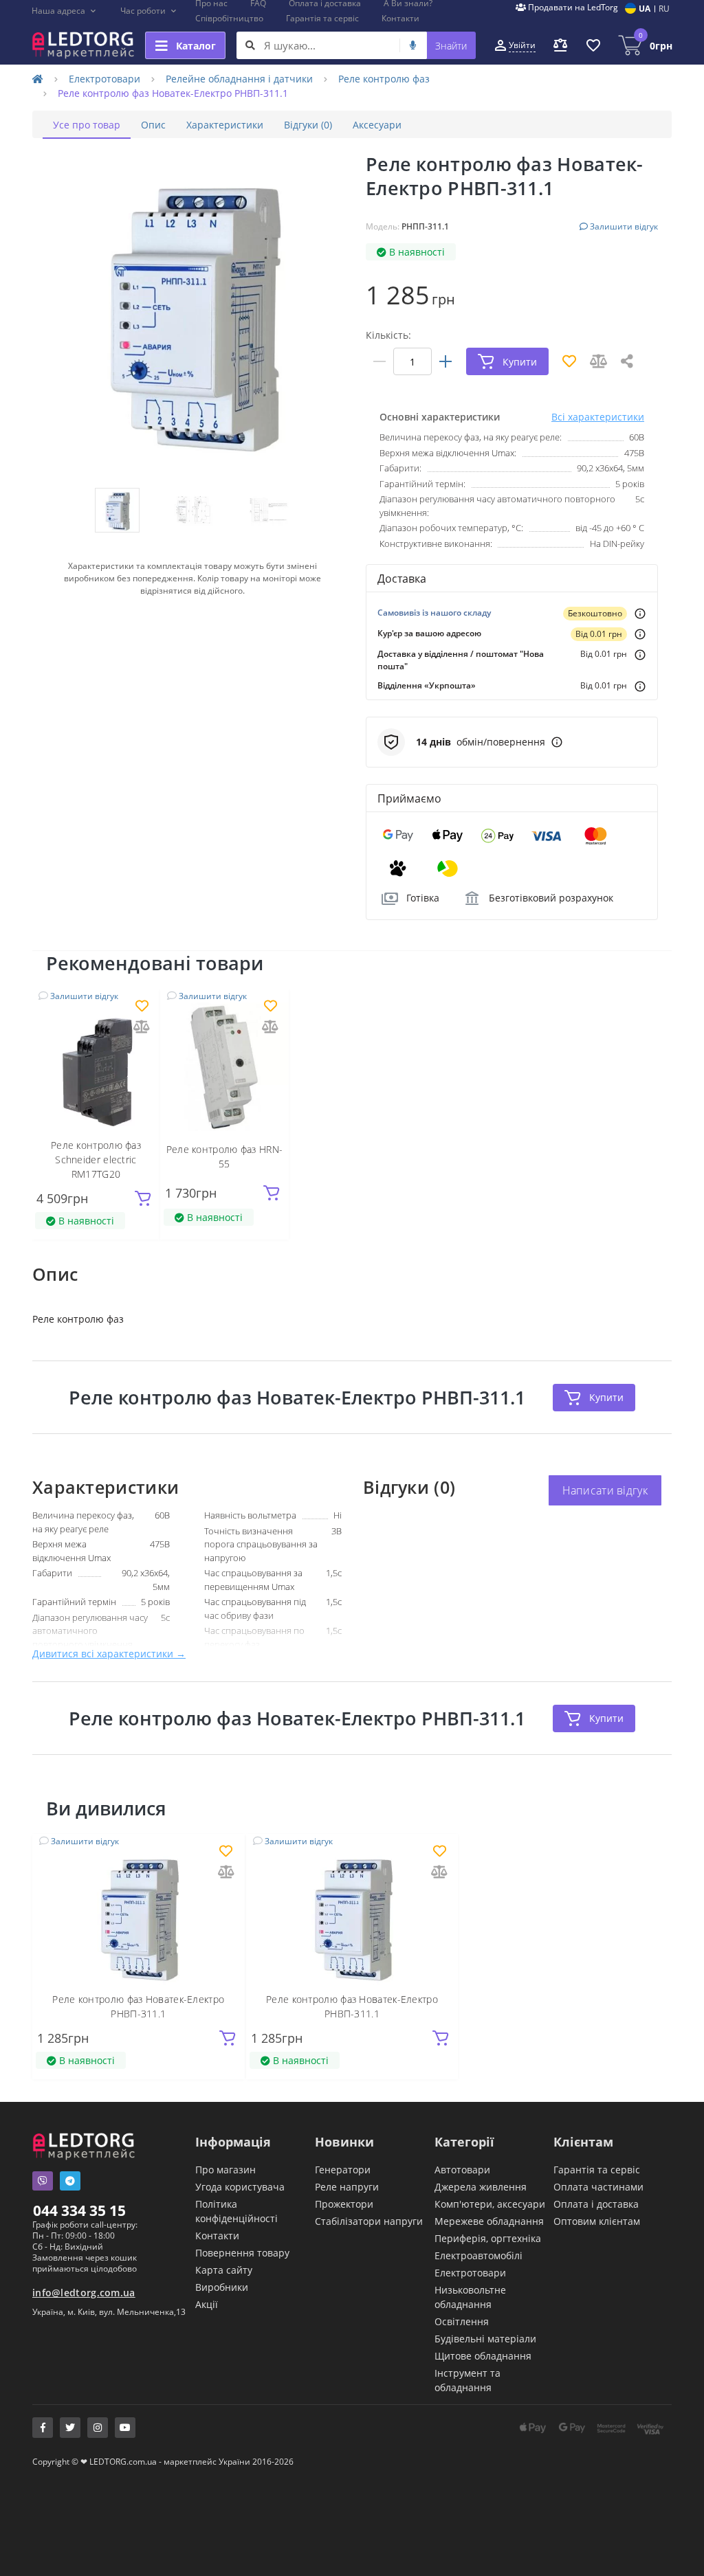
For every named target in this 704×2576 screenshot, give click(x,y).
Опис (153, 125)
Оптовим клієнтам (597, 2221)
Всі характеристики (598, 417)
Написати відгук (605, 1490)
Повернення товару (242, 2253)
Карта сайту (224, 2270)
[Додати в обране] (142, 1007)
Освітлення (462, 2321)
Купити (606, 1397)
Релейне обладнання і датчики (239, 79)
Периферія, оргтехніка (488, 2238)
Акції (207, 2304)
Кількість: (388, 335)
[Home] (38, 79)
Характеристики (225, 125)
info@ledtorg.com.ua (84, 2293)
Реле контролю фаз (384, 79)
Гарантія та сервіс (322, 18)
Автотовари (462, 2170)
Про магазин (225, 2170)
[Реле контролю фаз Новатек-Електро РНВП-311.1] (138, 1915)
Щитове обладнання (483, 2356)
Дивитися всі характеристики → (109, 1654)
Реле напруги (347, 2187)
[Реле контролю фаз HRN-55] (224, 1067)
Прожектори (344, 2204)
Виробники (222, 2287)
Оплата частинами (598, 2187)
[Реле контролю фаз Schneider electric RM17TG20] (96, 1067)
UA (645, 9)
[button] (64, 11)
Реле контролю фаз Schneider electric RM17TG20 (96, 1160)
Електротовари (104, 79)
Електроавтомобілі (478, 2255)
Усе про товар (87, 125)
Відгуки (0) (308, 125)
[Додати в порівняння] (142, 1028)
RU (664, 9)
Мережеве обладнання (489, 2221)
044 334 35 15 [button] (79, 2210)
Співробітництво (229, 18)
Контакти (400, 18)
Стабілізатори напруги (369, 2221)
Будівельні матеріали (485, 2339)
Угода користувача (240, 2187)
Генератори (343, 2170)
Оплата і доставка (596, 2204)
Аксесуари (377, 125)
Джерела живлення (481, 2187)
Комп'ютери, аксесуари (490, 2204)
